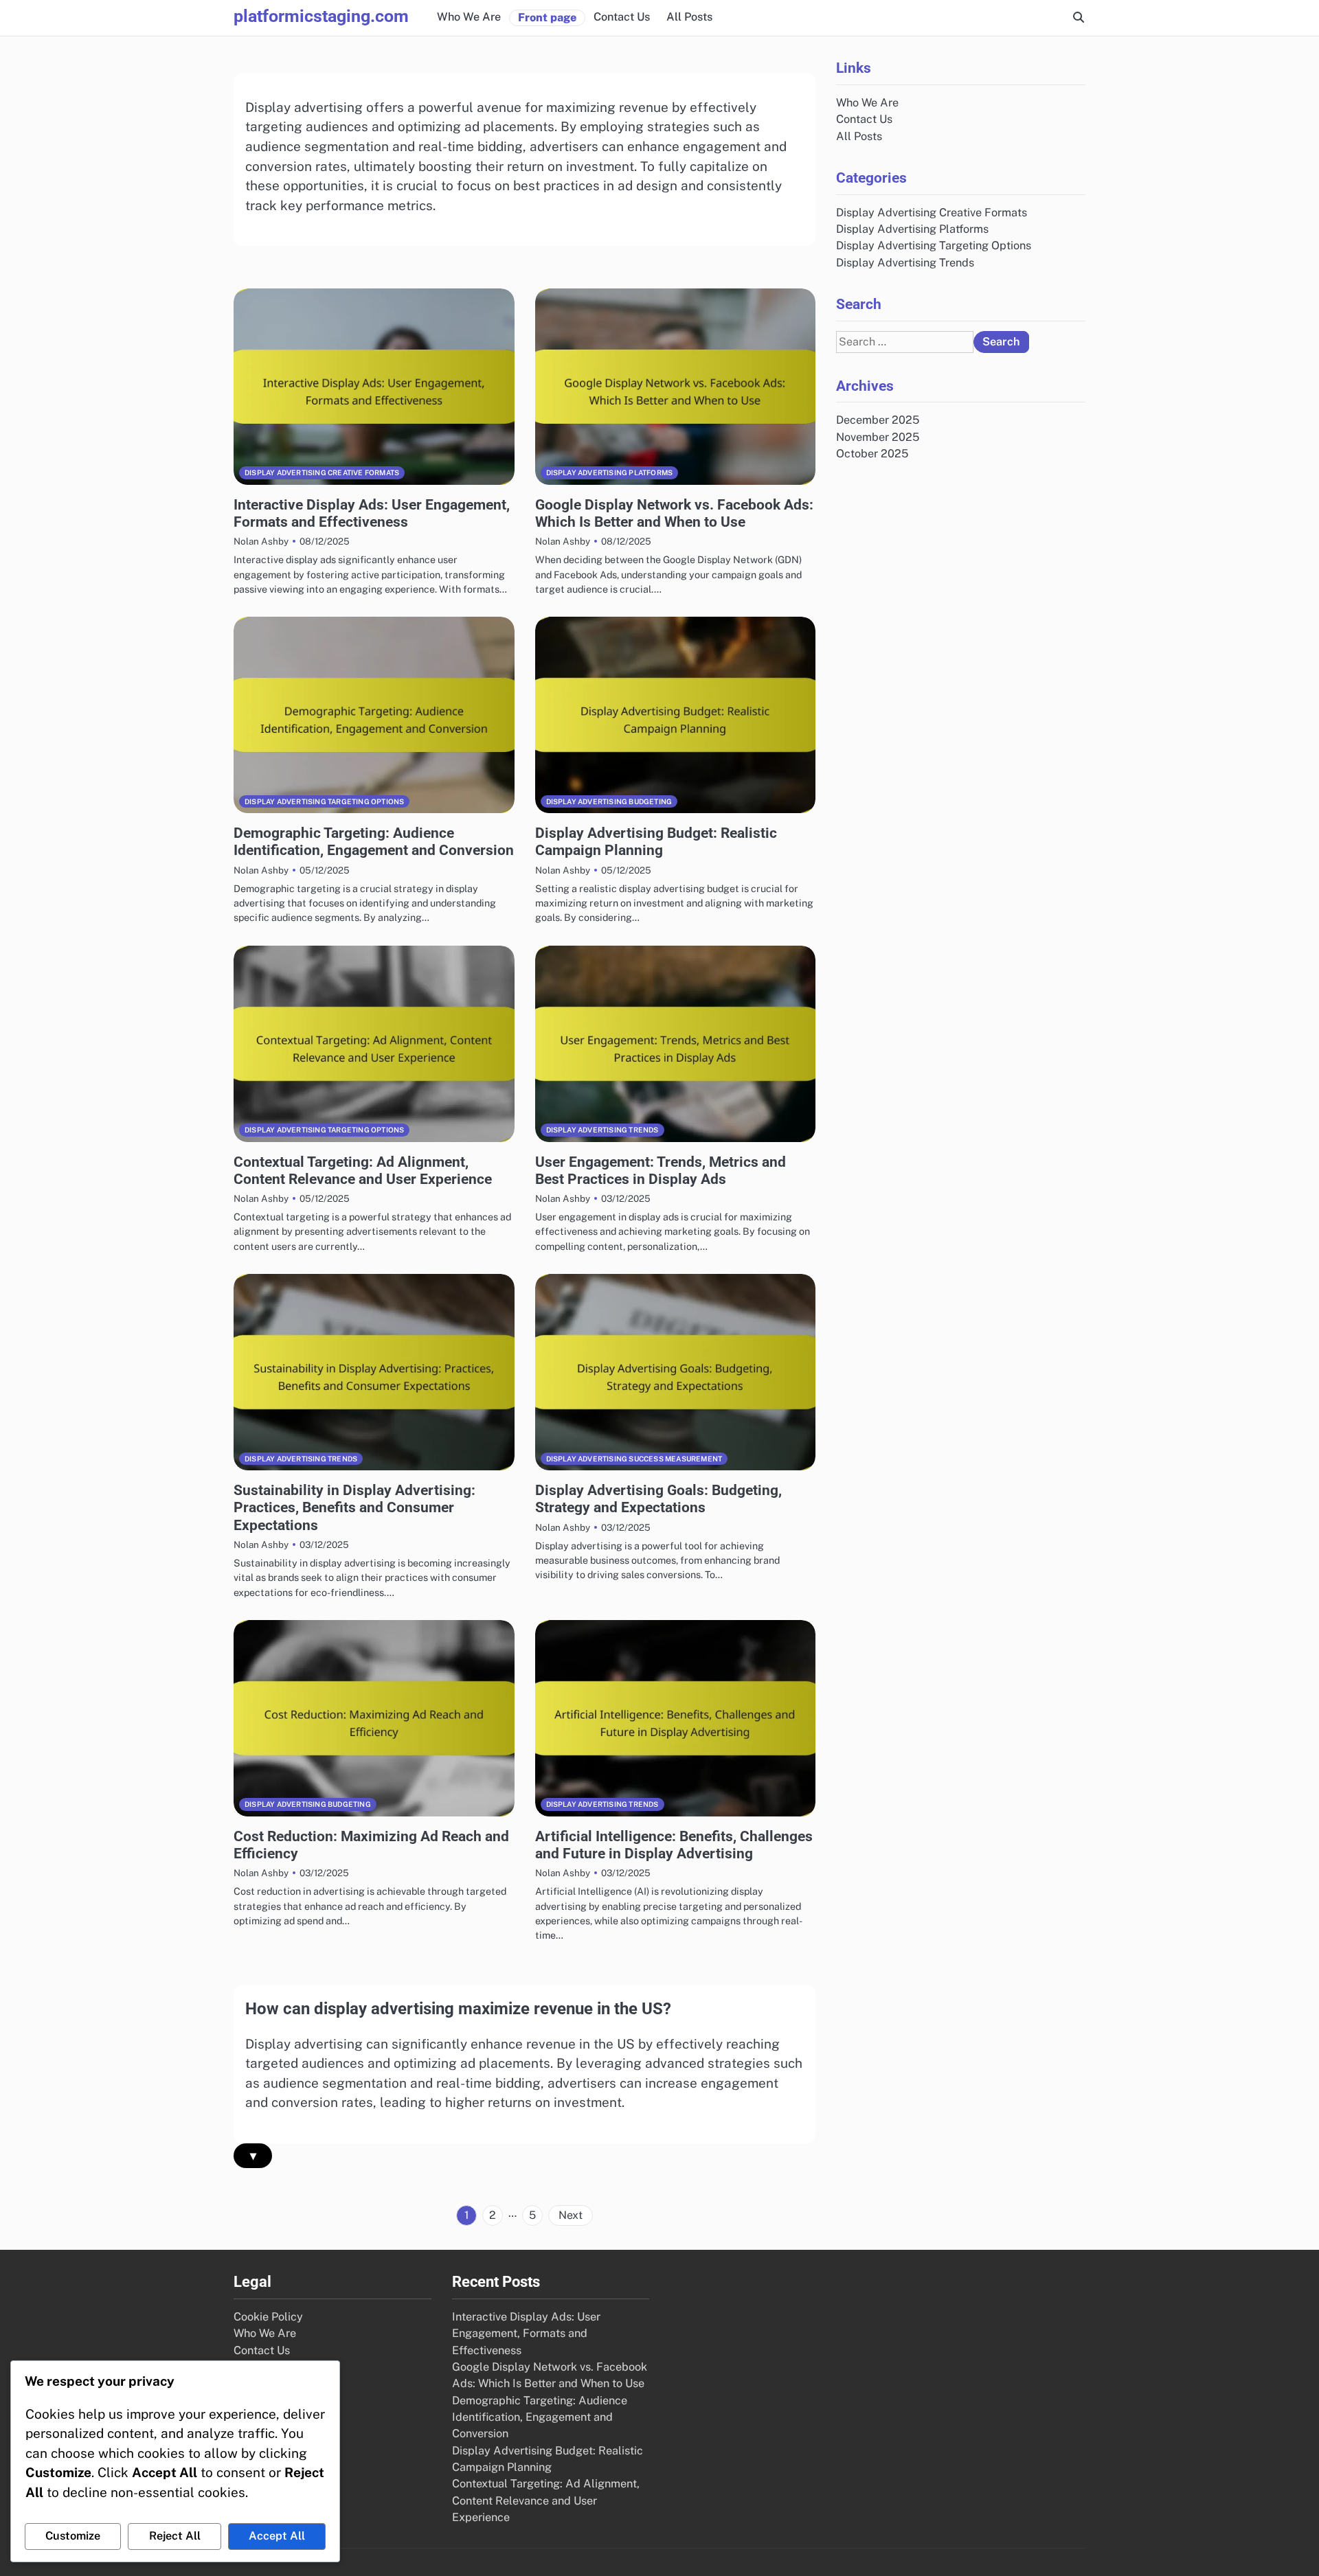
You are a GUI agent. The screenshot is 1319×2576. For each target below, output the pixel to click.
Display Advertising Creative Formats (322, 472)
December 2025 (878, 420)
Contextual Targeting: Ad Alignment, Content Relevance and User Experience (363, 1170)
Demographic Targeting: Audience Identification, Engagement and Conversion (374, 841)
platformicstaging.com (321, 16)
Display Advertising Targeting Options (324, 801)
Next (571, 2215)
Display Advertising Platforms (610, 472)
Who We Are (469, 17)
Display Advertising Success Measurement (634, 1459)
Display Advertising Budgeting (609, 801)
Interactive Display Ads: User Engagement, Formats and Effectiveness (372, 513)
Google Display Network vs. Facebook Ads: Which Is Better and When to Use (674, 513)
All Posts (689, 17)
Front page (547, 18)
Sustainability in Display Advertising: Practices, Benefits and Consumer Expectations (354, 1507)
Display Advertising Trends (602, 1130)
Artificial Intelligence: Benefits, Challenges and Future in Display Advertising (674, 1845)
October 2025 (872, 453)
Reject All (175, 2536)
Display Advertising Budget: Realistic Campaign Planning (656, 841)
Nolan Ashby (261, 541)
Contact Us (622, 17)
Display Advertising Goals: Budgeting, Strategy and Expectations (658, 1498)
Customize (73, 2536)
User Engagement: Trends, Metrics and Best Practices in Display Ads (661, 1170)
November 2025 (878, 436)
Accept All (277, 2536)
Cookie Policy (268, 2317)
